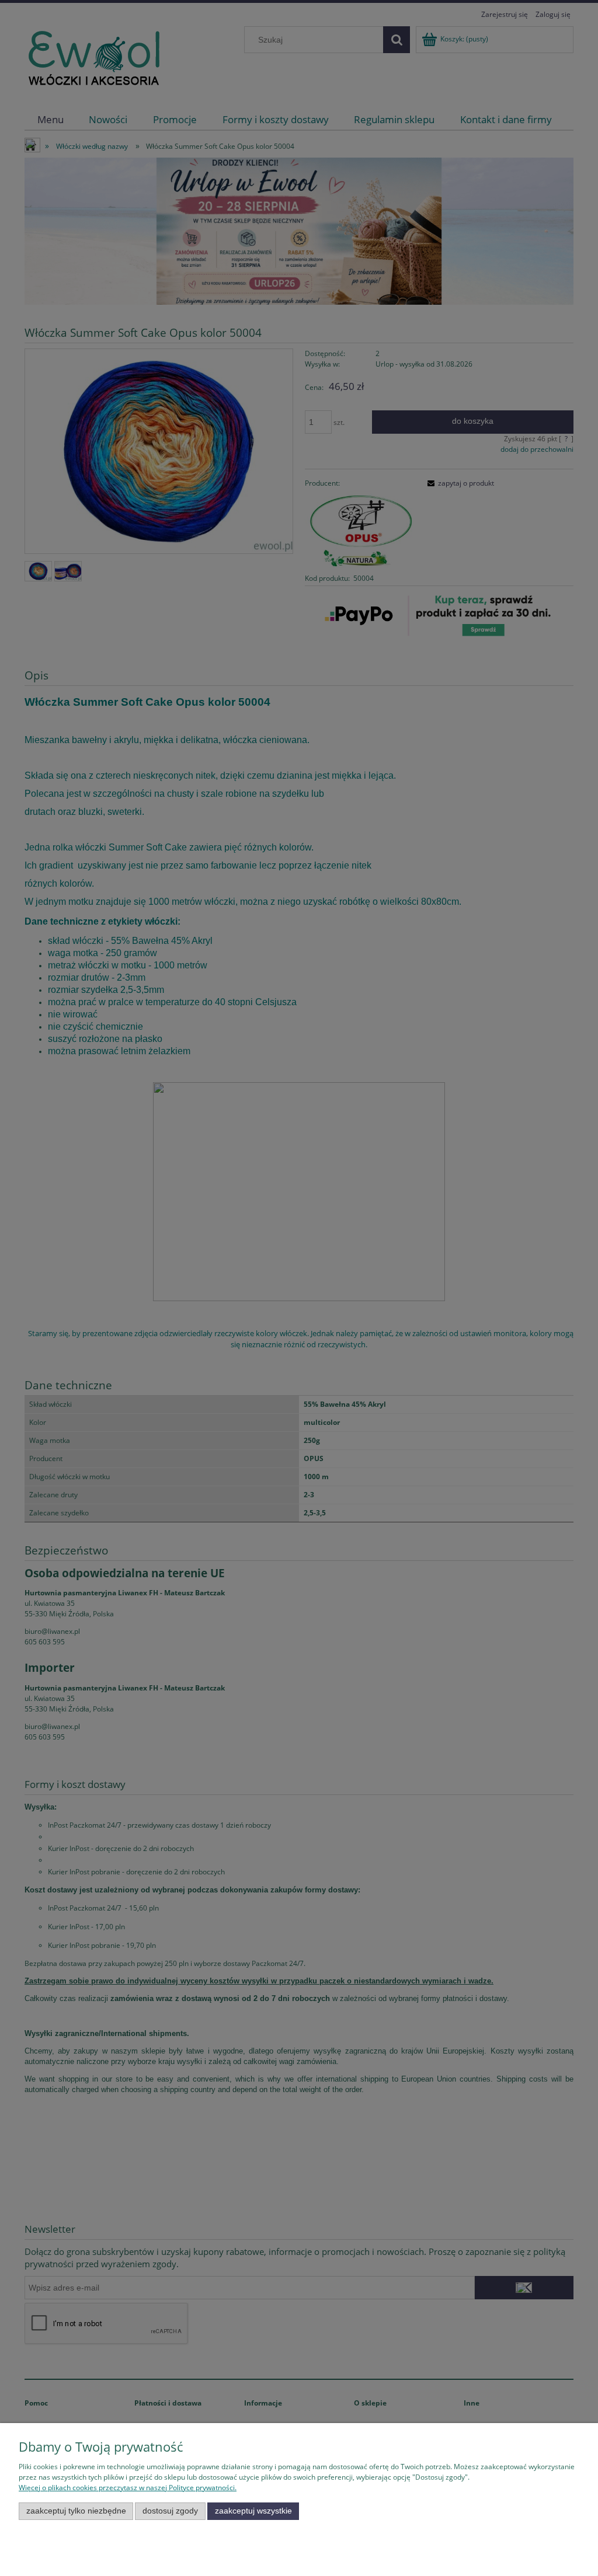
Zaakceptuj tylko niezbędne (76, 2511)
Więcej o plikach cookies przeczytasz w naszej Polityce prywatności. (128, 2488)
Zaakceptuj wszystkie (253, 2511)
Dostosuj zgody (170, 2511)
